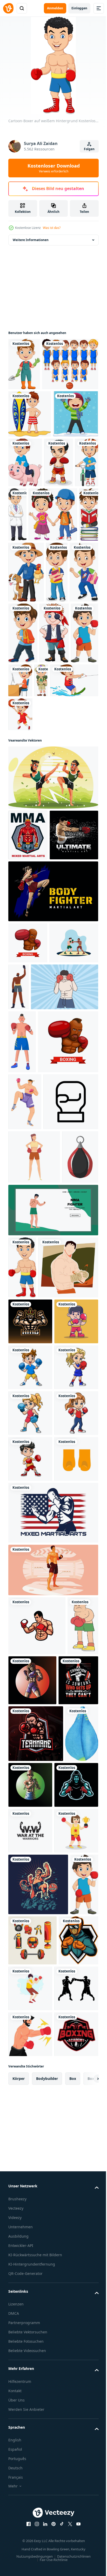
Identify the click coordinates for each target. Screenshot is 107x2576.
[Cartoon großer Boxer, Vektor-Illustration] (24, 2369)
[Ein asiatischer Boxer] (23, 564)
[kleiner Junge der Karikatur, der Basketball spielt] (20, 882)
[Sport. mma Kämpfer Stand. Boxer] (28, 1003)
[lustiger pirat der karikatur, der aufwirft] (23, 800)
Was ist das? (52, 228)
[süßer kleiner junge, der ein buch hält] (23, 740)
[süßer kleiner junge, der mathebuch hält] (57, 679)
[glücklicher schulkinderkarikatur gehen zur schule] (33, 621)
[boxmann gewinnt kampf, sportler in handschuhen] (69, 1205)
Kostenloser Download (54, 168)
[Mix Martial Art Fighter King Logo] (30, 1822)
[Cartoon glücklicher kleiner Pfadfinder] (15, 848)
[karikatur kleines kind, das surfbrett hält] (30, 466)
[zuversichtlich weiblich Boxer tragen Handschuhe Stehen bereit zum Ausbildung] (34, 1542)
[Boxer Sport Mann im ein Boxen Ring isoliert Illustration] (53, 2254)
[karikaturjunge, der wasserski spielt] (48, 848)
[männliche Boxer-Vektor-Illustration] (65, 2528)
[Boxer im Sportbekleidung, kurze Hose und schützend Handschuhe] (22, 1307)
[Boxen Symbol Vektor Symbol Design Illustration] (36, 1487)
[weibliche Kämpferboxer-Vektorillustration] (65, 2364)
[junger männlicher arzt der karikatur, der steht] (73, 567)
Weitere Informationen (31, 240)
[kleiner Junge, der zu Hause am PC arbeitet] (81, 787)
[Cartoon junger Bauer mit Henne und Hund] (26, 679)
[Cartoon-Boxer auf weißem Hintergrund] (22, 1706)
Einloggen (79, 8)
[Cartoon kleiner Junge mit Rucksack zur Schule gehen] (53, 740)
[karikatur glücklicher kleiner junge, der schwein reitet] (72, 515)
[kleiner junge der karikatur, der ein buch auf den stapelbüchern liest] (68, 621)
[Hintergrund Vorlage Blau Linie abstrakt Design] (33, 1053)
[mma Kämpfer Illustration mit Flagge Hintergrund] (53, 2197)
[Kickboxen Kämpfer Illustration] (53, 945)
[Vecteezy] (8, 8)
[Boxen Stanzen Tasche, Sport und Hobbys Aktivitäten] (26, 1596)
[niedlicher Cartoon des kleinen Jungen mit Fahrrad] (51, 564)
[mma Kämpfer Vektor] (53, 1649)
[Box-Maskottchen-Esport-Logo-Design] (36, 2477)
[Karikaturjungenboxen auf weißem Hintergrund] (53, 800)
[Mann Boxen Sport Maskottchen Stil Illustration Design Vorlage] (37, 2310)
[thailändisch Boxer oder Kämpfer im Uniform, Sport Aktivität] (25, 1430)
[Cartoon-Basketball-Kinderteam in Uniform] (36, 416)
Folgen (89, 149)
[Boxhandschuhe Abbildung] (30, 2143)
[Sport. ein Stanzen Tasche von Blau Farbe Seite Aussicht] (25, 2533)
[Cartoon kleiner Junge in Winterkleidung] (31, 514)
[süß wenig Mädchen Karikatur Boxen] (30, 1960)
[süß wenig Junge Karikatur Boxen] (30, 1914)
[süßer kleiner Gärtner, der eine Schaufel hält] (24, 364)
